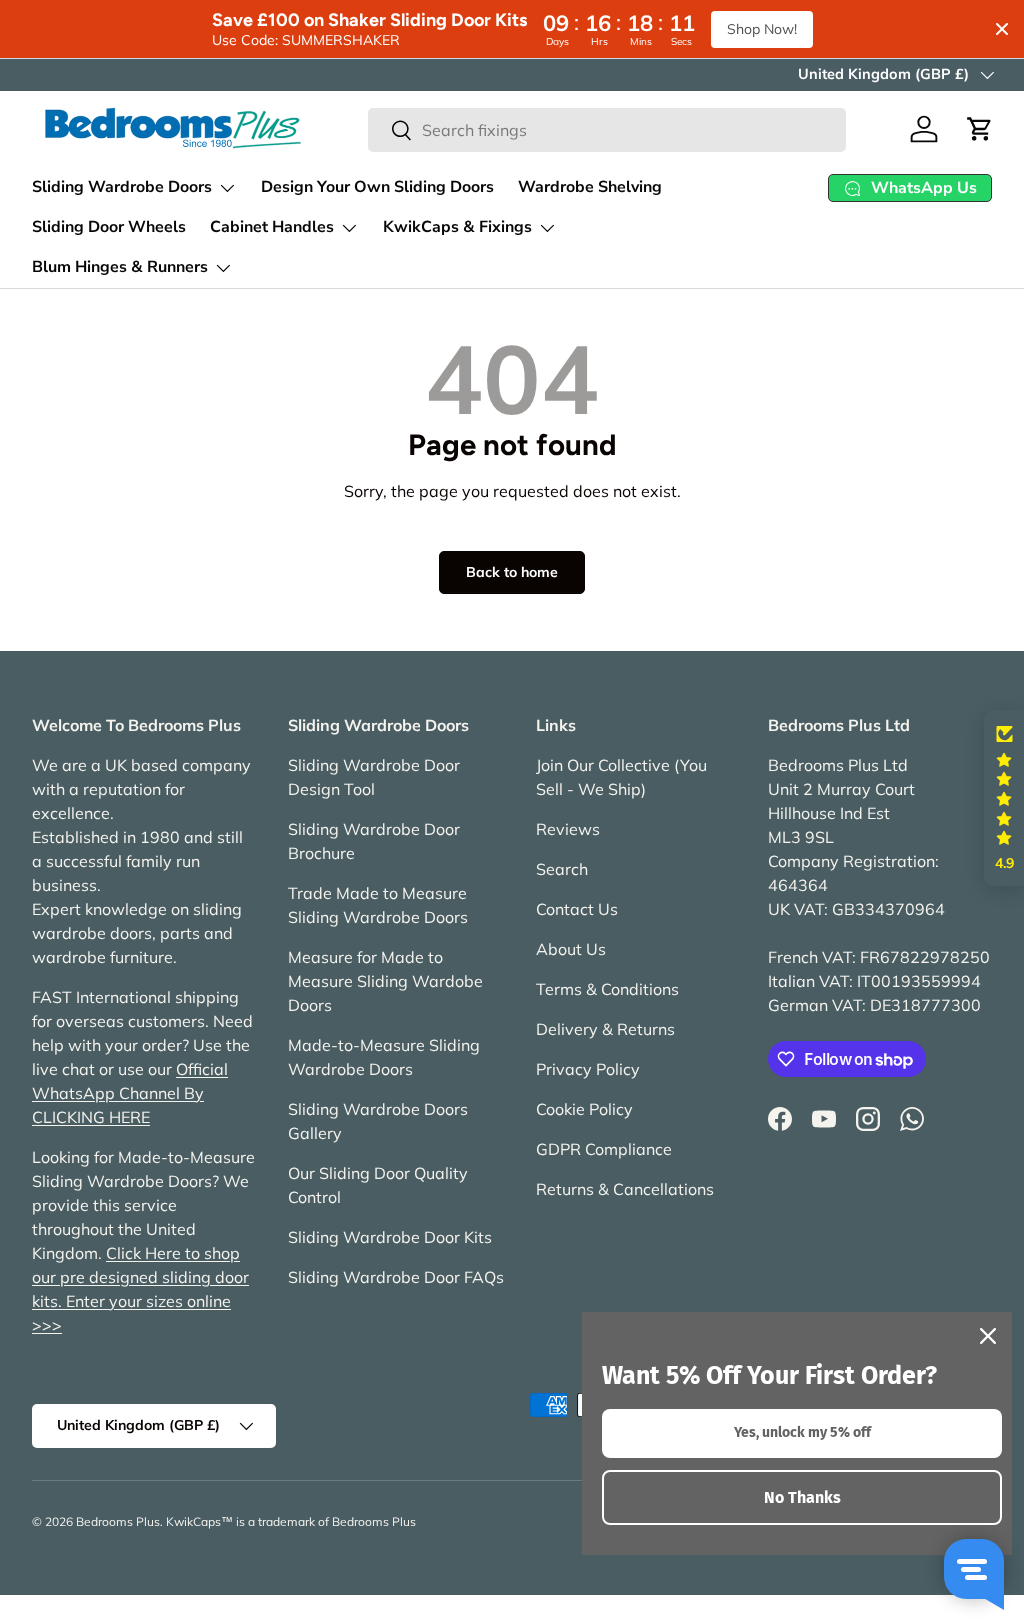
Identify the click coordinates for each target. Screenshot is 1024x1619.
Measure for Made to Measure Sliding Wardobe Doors (385, 981)
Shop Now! (762, 29)
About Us (571, 949)
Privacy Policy (588, 1069)
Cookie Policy (584, 1109)
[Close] (988, 1336)
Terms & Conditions (607, 989)
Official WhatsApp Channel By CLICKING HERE (130, 1093)
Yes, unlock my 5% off (802, 1432)
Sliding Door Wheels (109, 227)
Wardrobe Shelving (590, 187)
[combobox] (607, 130)
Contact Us (577, 909)
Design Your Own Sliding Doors (377, 187)
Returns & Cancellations (625, 1189)
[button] (980, 129)
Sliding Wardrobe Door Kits (390, 1237)
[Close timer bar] (1002, 29)
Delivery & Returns (605, 1029)
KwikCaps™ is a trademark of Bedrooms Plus (291, 1521)
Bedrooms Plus (118, 1521)
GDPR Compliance (604, 1149)
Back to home (512, 572)
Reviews (568, 829)
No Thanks (802, 1497)
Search (562, 869)
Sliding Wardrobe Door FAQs (396, 1277)
